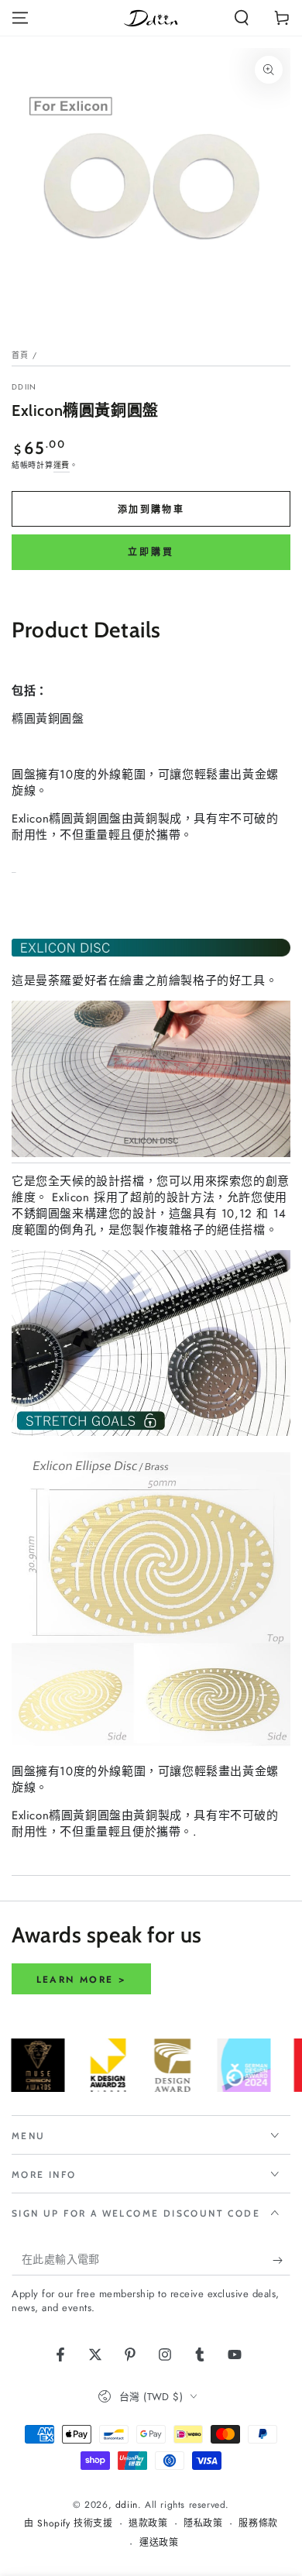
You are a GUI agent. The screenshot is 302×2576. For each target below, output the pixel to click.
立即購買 (151, 552)
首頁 (21, 355)
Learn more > (82, 1980)
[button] (242, 18)
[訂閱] (281, 2260)
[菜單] (20, 18)
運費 (62, 465)
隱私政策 (203, 2524)
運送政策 (159, 2543)
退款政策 (148, 2524)
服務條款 (258, 2524)
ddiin (24, 387)
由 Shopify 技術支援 (68, 2524)
